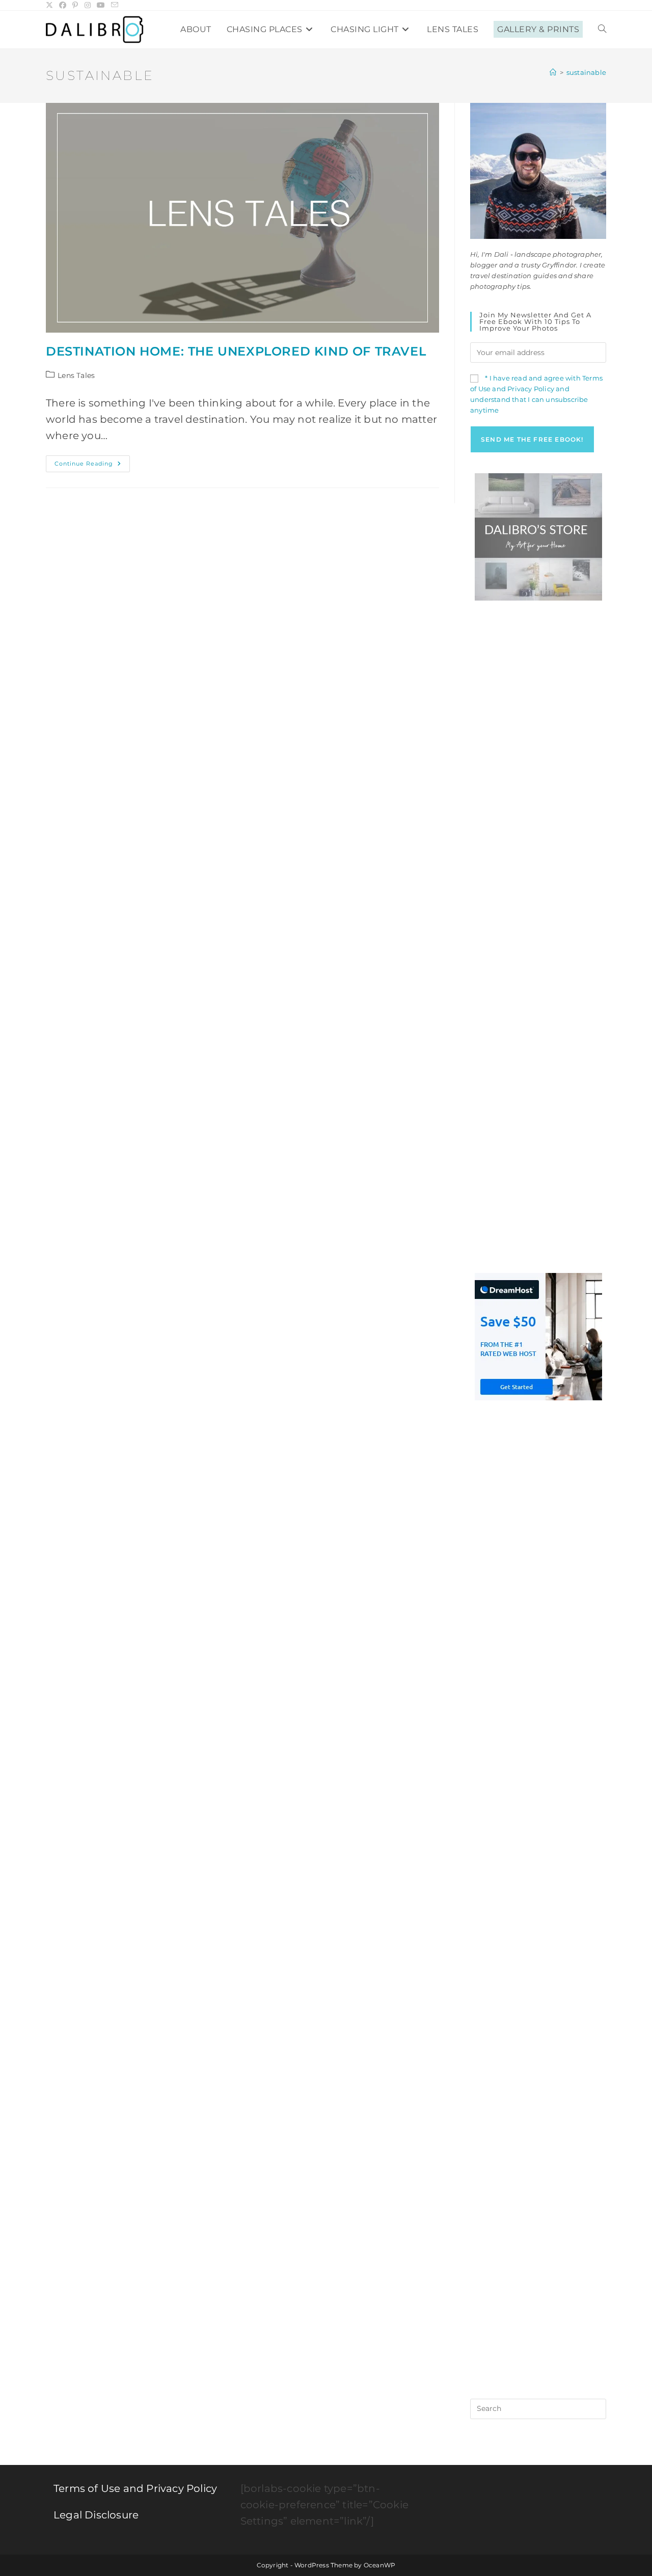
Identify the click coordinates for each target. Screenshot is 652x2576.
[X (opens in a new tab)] (51, 5)
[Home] (553, 72)
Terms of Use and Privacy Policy (135, 2488)
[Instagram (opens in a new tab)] (88, 5)
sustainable (586, 72)
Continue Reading (92, 466)
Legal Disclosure (96, 2515)
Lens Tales (76, 375)
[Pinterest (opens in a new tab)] (75, 5)
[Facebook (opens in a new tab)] (63, 5)
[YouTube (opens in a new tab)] (101, 5)
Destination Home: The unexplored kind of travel (236, 351)
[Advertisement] (538, 774)
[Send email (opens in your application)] (115, 5)
